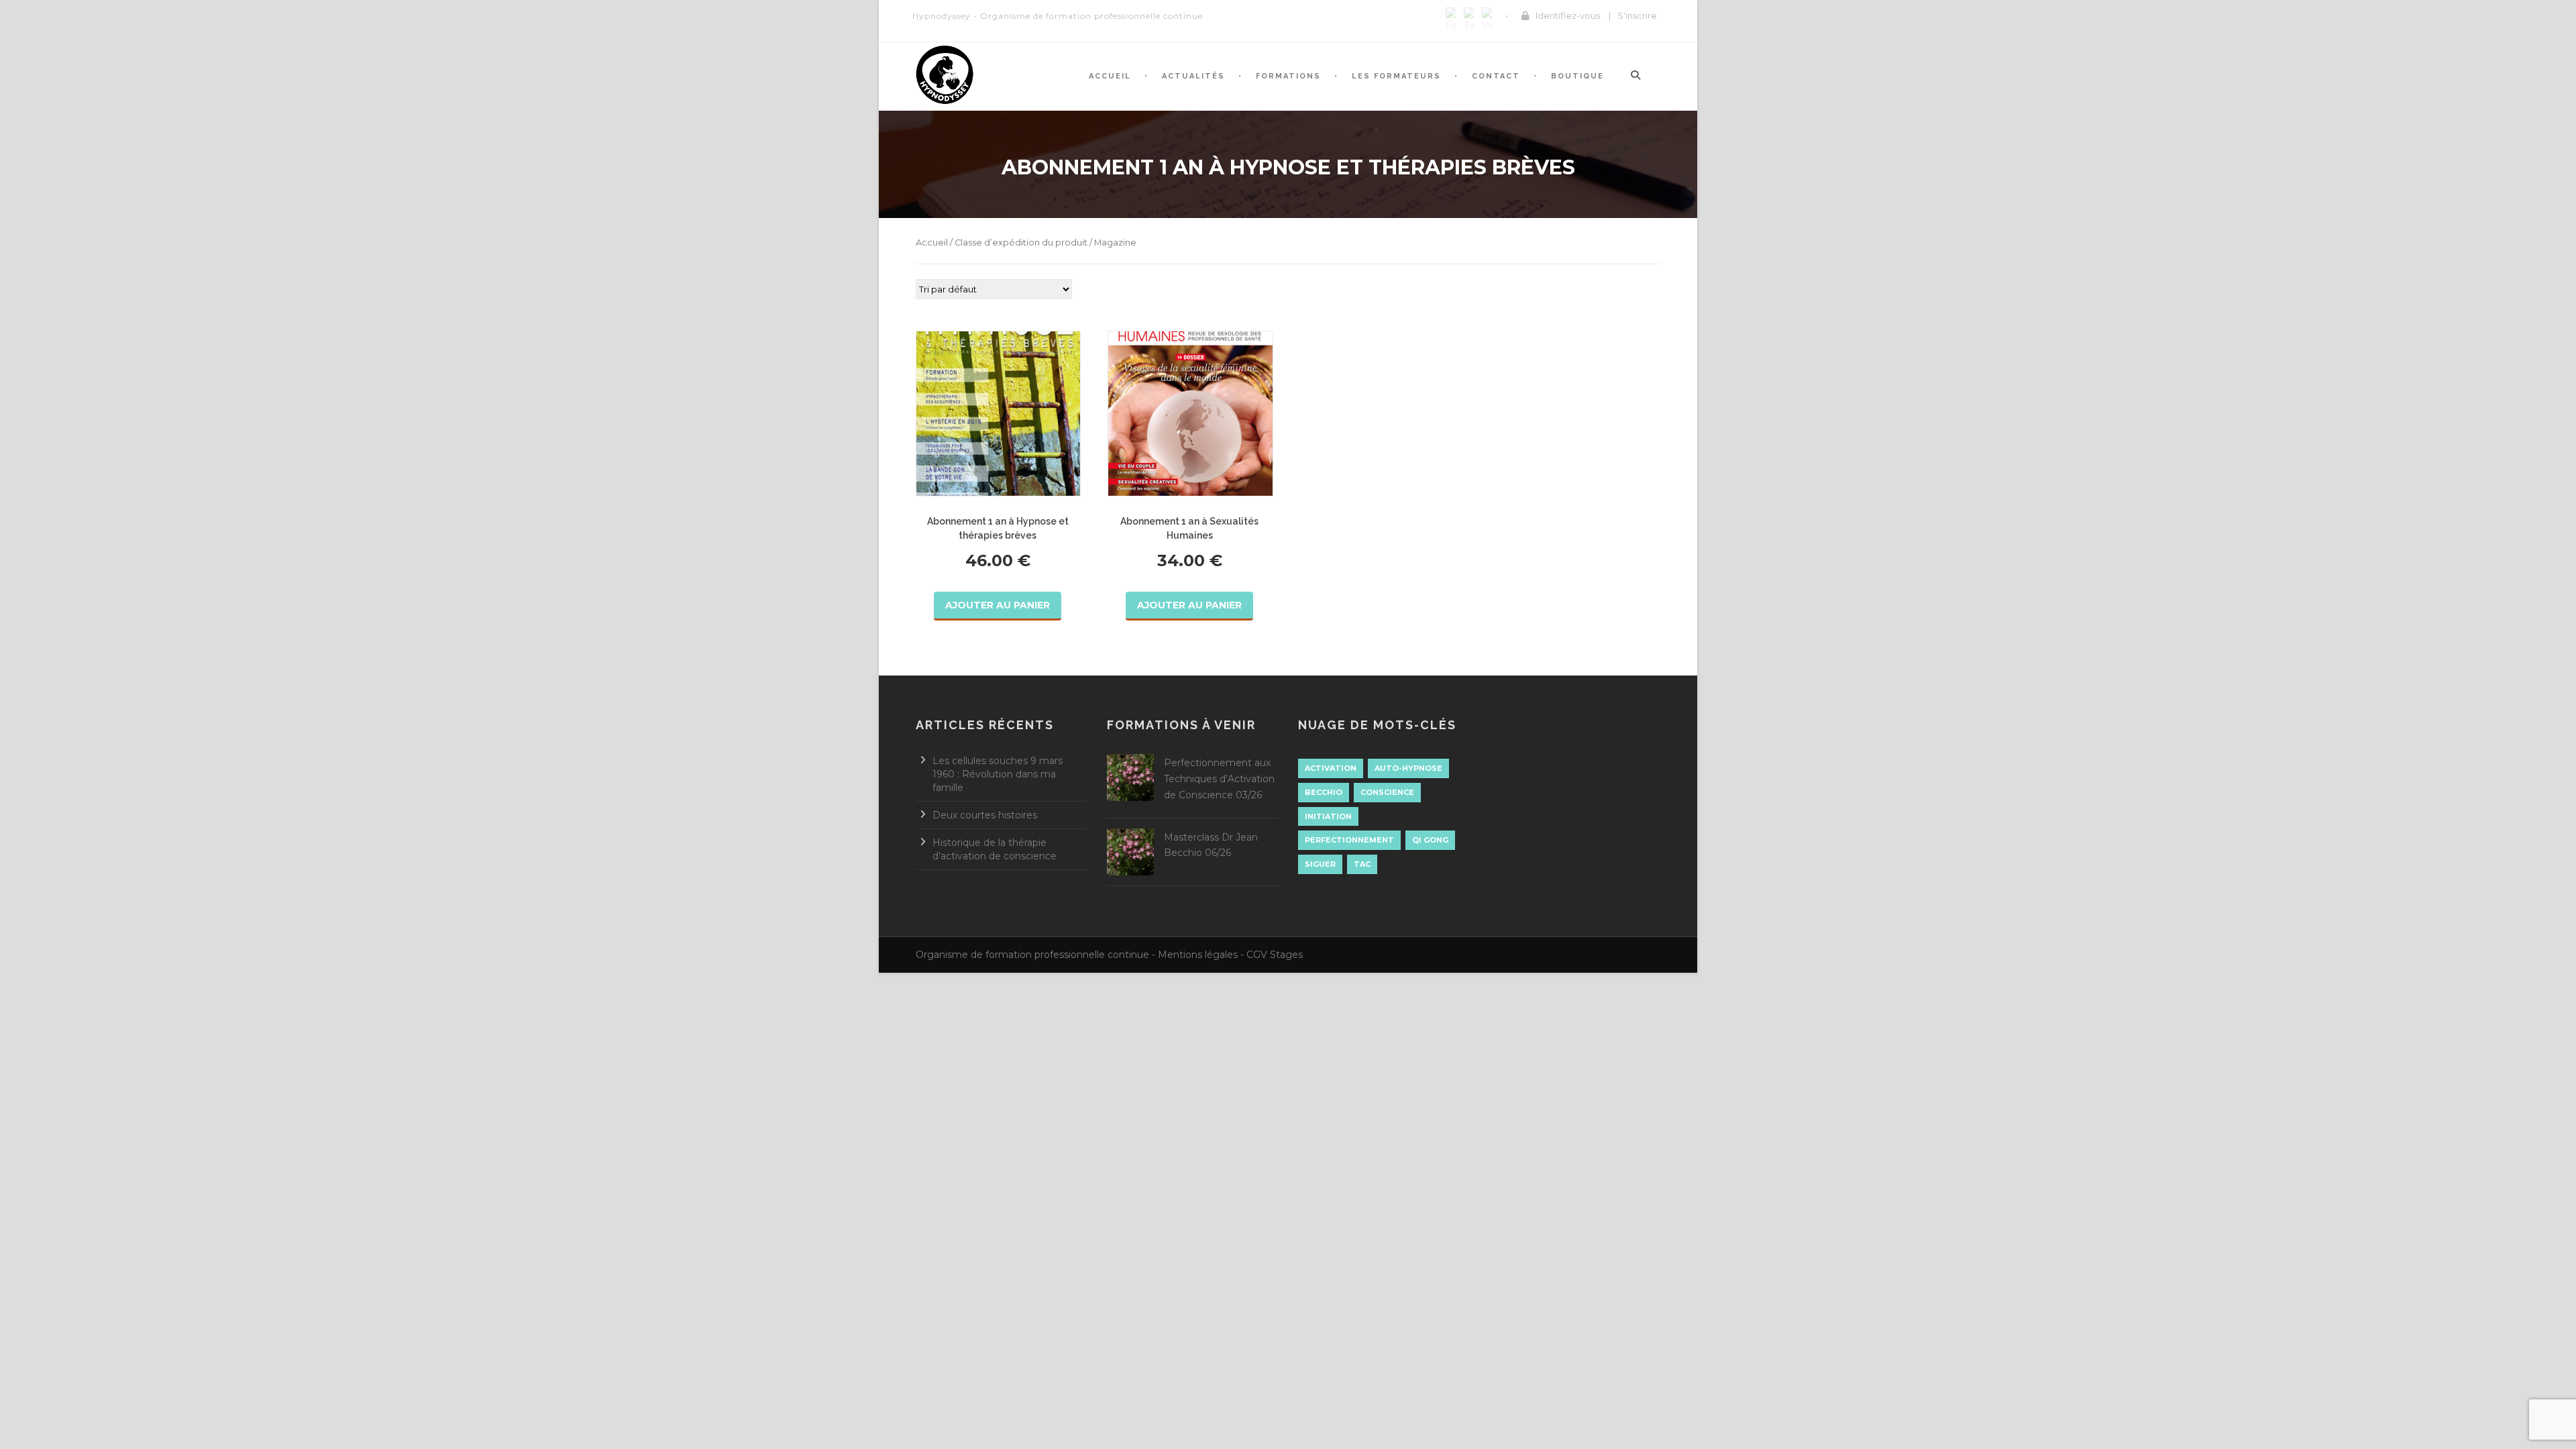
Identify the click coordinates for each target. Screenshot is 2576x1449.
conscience (1387, 792)
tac (1362, 864)
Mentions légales (1198, 955)
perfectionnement (1349, 840)
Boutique (1577, 76)
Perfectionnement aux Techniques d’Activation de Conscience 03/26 (1219, 779)
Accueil (1110, 76)
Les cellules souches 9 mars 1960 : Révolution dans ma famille (998, 774)
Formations (1288, 76)
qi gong (1430, 840)
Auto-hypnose (1408, 768)
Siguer (1320, 864)
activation (1331, 768)
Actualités (1193, 76)
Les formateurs (1396, 76)
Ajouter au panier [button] (998, 605)
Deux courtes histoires (985, 815)
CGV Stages (1275, 955)
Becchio (1324, 792)
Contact (1496, 76)
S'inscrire (1637, 15)
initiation (1328, 816)
